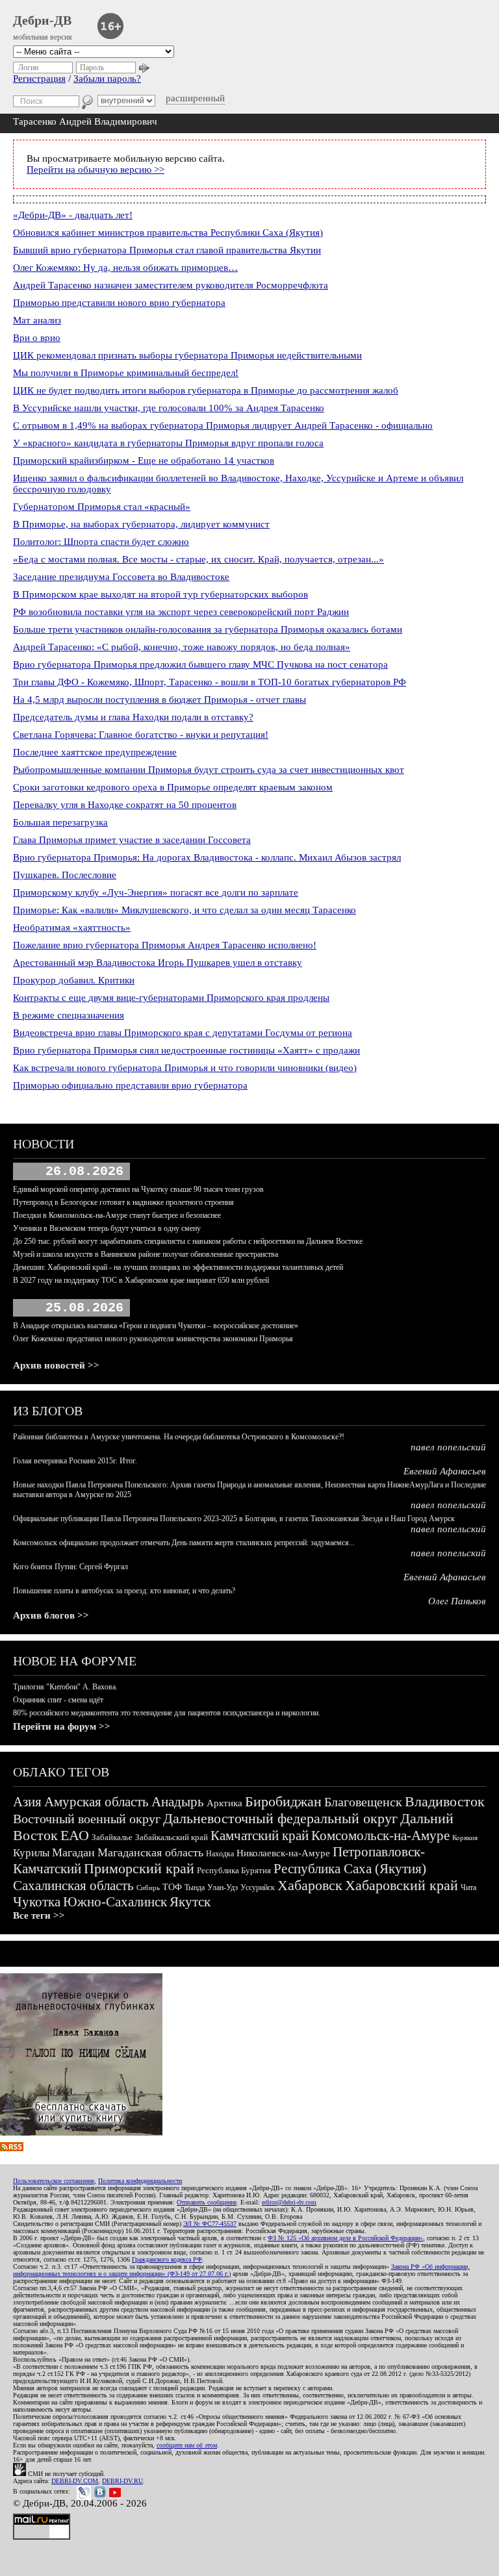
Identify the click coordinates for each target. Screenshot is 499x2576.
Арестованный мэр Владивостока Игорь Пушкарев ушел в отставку (158, 963)
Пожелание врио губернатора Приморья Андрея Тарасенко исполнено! (165, 945)
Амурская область (96, 1802)
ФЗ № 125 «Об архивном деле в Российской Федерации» (345, 2238)
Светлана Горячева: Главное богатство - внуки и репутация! (141, 735)
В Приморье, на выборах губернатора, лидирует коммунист (141, 524)
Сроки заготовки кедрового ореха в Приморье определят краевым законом (173, 787)
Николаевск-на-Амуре (283, 1853)
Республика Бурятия (234, 1870)
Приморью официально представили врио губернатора (130, 1085)
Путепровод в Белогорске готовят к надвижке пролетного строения (123, 1202)
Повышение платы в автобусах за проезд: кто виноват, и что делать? (124, 1591)
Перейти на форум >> (62, 1726)
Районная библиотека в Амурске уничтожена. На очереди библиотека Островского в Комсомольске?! (179, 1437)
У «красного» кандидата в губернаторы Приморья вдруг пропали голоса (168, 443)
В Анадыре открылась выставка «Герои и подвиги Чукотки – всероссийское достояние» (156, 1326)
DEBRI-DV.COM (75, 2481)
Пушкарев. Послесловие (65, 875)
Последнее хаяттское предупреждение (95, 752)
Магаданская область (150, 1852)
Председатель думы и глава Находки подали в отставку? (133, 717)
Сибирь (148, 1888)
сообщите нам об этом (187, 2445)
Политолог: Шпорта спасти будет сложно (101, 542)
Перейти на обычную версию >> (96, 170)
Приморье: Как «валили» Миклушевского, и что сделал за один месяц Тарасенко (185, 910)
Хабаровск (310, 1885)
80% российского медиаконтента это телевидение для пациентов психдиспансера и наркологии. (167, 1713)
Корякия (465, 1837)
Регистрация (39, 79)
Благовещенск (363, 1802)
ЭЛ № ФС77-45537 (210, 2224)
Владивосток (445, 1801)
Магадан (73, 1852)
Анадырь (178, 1802)
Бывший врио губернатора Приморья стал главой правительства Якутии (167, 250)
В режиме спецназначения (69, 1015)
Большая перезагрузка (60, 822)
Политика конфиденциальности (140, 2181)
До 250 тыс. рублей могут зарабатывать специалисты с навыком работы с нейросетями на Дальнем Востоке (188, 1241)
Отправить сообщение (207, 2202)
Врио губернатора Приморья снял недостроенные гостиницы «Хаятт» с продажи (186, 1050)
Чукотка (37, 1902)
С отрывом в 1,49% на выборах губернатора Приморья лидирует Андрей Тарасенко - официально (223, 425)
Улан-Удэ (223, 1888)
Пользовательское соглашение (54, 2181)
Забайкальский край (172, 1837)
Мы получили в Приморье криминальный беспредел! (126, 373)
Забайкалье (112, 1837)
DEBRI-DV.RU (122, 2481)
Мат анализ (37, 320)
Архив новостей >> (56, 1365)
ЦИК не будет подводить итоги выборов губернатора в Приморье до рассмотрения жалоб (206, 390)
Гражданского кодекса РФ (167, 2259)
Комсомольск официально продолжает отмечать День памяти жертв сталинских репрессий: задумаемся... (184, 1543)
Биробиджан (283, 1801)
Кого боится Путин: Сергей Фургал (70, 1567)
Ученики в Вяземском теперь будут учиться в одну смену (107, 1228)
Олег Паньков (457, 1601)
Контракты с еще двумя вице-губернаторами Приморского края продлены (171, 998)
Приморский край (139, 1868)
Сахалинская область (73, 1886)
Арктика (224, 1803)
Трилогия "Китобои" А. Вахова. (65, 1687)
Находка (220, 1854)
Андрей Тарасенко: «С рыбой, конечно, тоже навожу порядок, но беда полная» (182, 647)
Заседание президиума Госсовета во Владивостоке (121, 577)
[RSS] (12, 2148)
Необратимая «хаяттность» (72, 928)
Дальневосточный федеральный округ (280, 1818)
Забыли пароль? (107, 79)
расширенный (195, 98)
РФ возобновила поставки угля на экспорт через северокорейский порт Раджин (181, 612)
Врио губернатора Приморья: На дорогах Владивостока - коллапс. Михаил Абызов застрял (207, 857)
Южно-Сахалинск (115, 1902)
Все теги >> (39, 1915)
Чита (468, 1888)
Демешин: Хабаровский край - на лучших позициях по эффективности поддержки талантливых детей (178, 1267)
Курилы (31, 1853)
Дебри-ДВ (42, 20)
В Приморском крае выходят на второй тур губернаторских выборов (160, 594)
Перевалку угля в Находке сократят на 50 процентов (125, 805)
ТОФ (172, 1887)
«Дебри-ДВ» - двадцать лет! (73, 215)
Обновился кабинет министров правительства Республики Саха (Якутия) (168, 233)
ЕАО (75, 1835)
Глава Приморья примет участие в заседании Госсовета (132, 840)
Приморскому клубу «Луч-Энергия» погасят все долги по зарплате (156, 892)
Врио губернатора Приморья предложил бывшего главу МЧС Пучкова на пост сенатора (200, 664)
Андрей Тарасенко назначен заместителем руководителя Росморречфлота (171, 285)
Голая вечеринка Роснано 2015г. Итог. (75, 1461)
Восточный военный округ (87, 1819)
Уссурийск (258, 1888)
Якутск (190, 1902)
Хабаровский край (402, 1885)
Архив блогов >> (51, 1615)
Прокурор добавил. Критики (74, 980)
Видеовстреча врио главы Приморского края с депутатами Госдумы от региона (183, 1033)
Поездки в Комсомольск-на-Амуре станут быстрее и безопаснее (117, 1215)
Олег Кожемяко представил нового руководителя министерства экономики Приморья (153, 1339)
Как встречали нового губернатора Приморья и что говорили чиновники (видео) (185, 1068)
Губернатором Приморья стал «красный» (102, 507)
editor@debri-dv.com (289, 2202)
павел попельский (448, 1447)
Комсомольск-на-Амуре (380, 1836)
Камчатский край (260, 1836)
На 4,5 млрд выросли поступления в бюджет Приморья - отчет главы (160, 700)
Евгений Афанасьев (445, 1471)
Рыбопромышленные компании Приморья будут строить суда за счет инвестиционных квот (209, 770)
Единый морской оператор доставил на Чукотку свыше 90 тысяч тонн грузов (138, 1189)
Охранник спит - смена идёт (58, 1700)
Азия (27, 1802)
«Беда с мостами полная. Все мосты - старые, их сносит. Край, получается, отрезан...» (198, 559)
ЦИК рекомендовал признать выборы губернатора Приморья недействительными (187, 355)
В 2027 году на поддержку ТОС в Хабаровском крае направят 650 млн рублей (141, 1280)
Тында (195, 1888)
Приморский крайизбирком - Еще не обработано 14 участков (144, 461)
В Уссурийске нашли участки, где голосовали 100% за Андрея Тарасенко (169, 408)
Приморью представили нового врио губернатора (119, 303)
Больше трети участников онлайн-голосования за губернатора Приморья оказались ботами (208, 629)
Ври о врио (37, 338)
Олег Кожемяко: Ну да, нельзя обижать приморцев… (125, 268)
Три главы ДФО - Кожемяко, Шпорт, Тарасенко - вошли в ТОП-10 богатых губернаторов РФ (210, 682)
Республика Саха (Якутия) (350, 1869)
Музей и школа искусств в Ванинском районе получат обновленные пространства (146, 1254)
